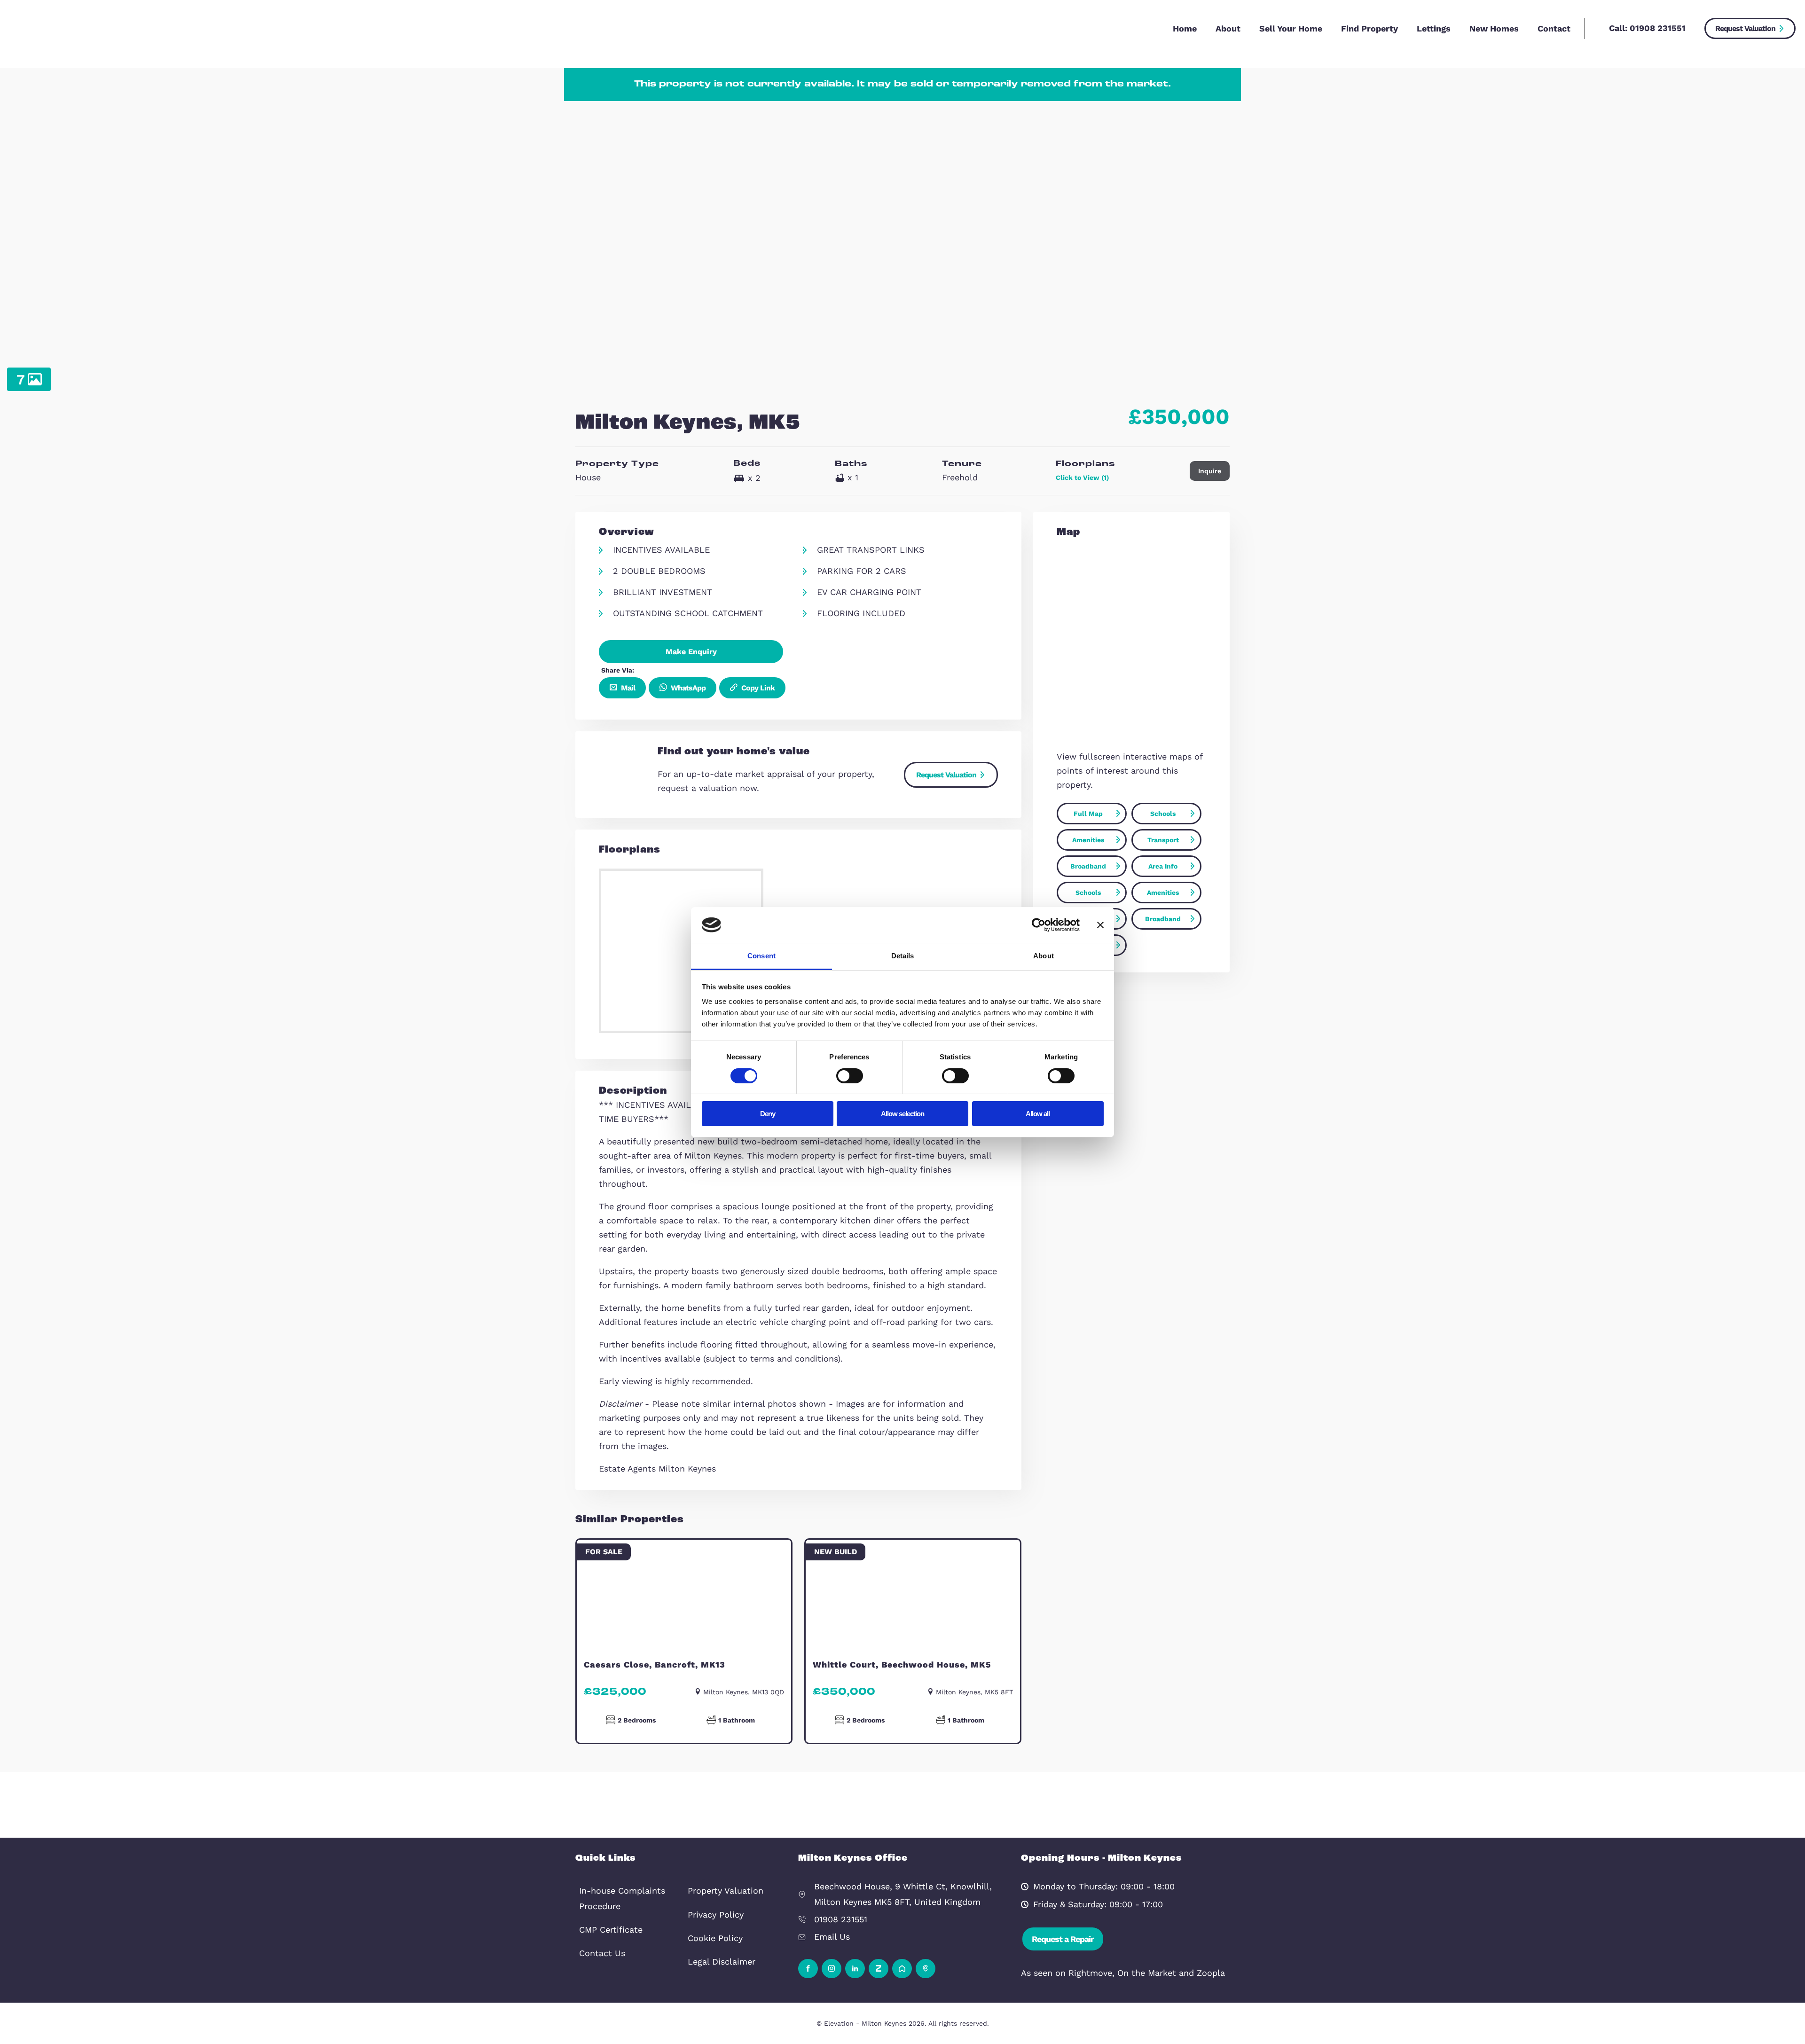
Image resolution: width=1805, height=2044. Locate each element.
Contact (1554, 28)
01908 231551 (1658, 28)
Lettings (1434, 28)
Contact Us (602, 1953)
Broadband (1088, 866)
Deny (768, 1114)
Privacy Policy (716, 1915)
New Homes (1494, 28)
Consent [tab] (761, 956)
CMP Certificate (611, 1930)
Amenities (1088, 840)
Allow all (1038, 1114)
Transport (1163, 840)
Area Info (1163, 866)
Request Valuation (1745, 28)
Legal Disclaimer (722, 1962)
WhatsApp (687, 688)
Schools (1163, 814)
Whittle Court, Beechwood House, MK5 (902, 1664)
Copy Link (757, 688)
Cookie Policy (715, 1938)
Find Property (1369, 28)
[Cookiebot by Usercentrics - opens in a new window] (1039, 925)
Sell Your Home (1291, 28)
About (1228, 28)
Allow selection (902, 1114)
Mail (627, 688)
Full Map (1088, 814)
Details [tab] (903, 956)
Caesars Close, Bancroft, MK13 (655, 1664)
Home (1185, 28)
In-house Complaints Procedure (622, 1898)
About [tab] (1044, 956)
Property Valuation (726, 1891)
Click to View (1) (1082, 478)
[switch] (850, 1076)
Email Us (832, 1937)
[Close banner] (1100, 925)
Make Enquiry (691, 652)
